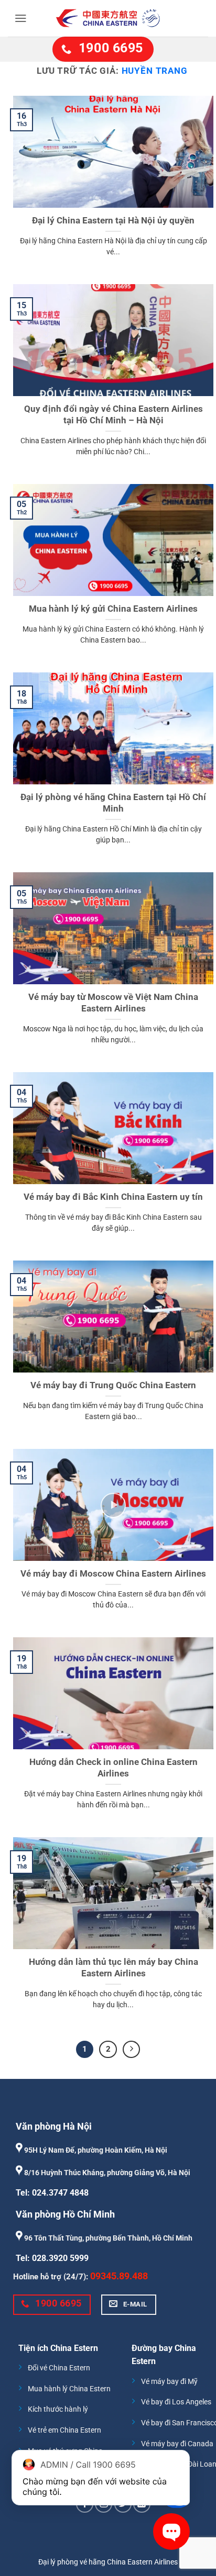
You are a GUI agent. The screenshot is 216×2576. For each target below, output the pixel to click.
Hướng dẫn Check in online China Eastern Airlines (114, 1768)
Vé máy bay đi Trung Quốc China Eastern (113, 1385)
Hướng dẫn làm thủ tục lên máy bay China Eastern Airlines (114, 1967)
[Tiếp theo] (132, 2050)
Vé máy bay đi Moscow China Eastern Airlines (113, 1573)
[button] (21, 18)
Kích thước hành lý (58, 2409)
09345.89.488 (119, 2276)
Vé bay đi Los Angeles (176, 2402)
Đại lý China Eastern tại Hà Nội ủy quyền (113, 220)
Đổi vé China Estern (59, 2368)
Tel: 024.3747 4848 (52, 2193)
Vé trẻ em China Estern (64, 2430)
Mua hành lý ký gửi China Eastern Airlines (113, 609)
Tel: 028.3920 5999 (52, 2258)
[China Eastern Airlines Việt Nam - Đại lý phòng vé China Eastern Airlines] (108, 18)
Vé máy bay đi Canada (177, 2444)
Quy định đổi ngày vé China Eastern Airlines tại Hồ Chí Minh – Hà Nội (114, 414)
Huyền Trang (155, 71)
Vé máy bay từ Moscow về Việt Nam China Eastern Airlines (113, 1003)
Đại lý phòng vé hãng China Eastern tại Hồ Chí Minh (113, 803)
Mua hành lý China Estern (69, 2389)
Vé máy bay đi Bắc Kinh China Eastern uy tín (113, 1197)
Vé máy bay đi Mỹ (169, 2382)
